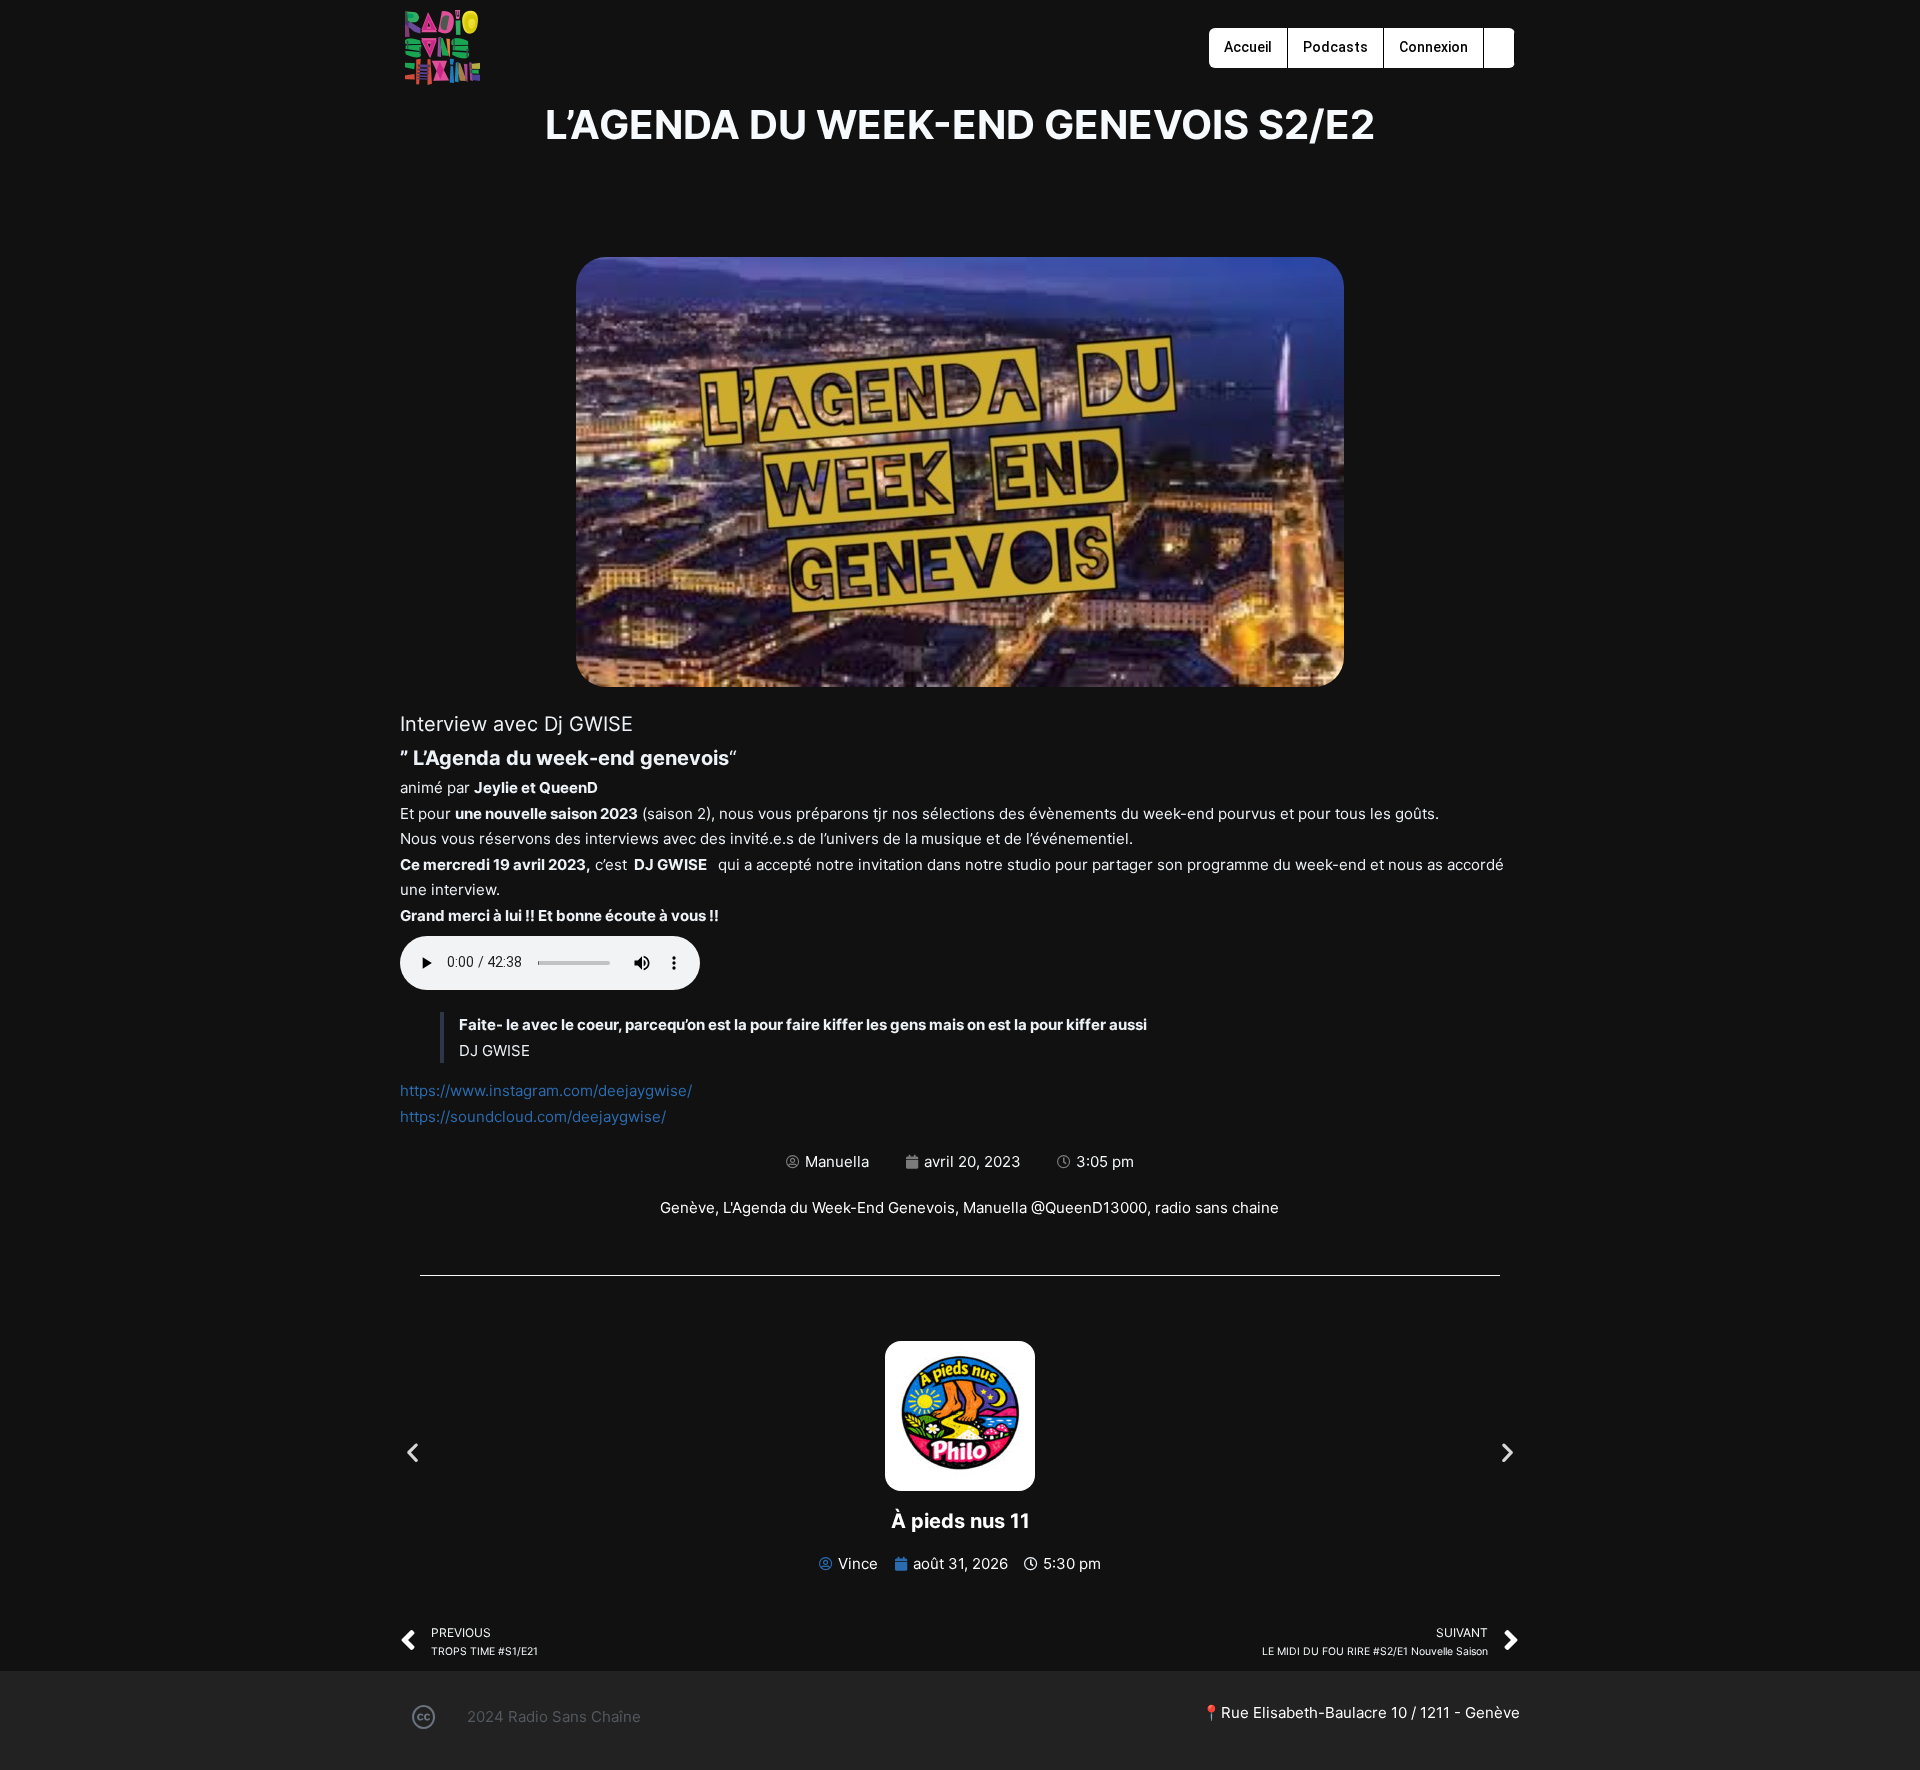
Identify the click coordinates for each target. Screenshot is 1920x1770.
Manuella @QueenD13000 (1055, 1207)
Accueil (1248, 47)
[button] (412, 1451)
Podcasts (1335, 47)
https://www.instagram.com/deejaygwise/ (546, 1090)
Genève (687, 1207)
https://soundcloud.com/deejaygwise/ (533, 1116)
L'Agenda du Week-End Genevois (839, 1207)
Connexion (1433, 47)
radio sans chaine (1217, 1207)
